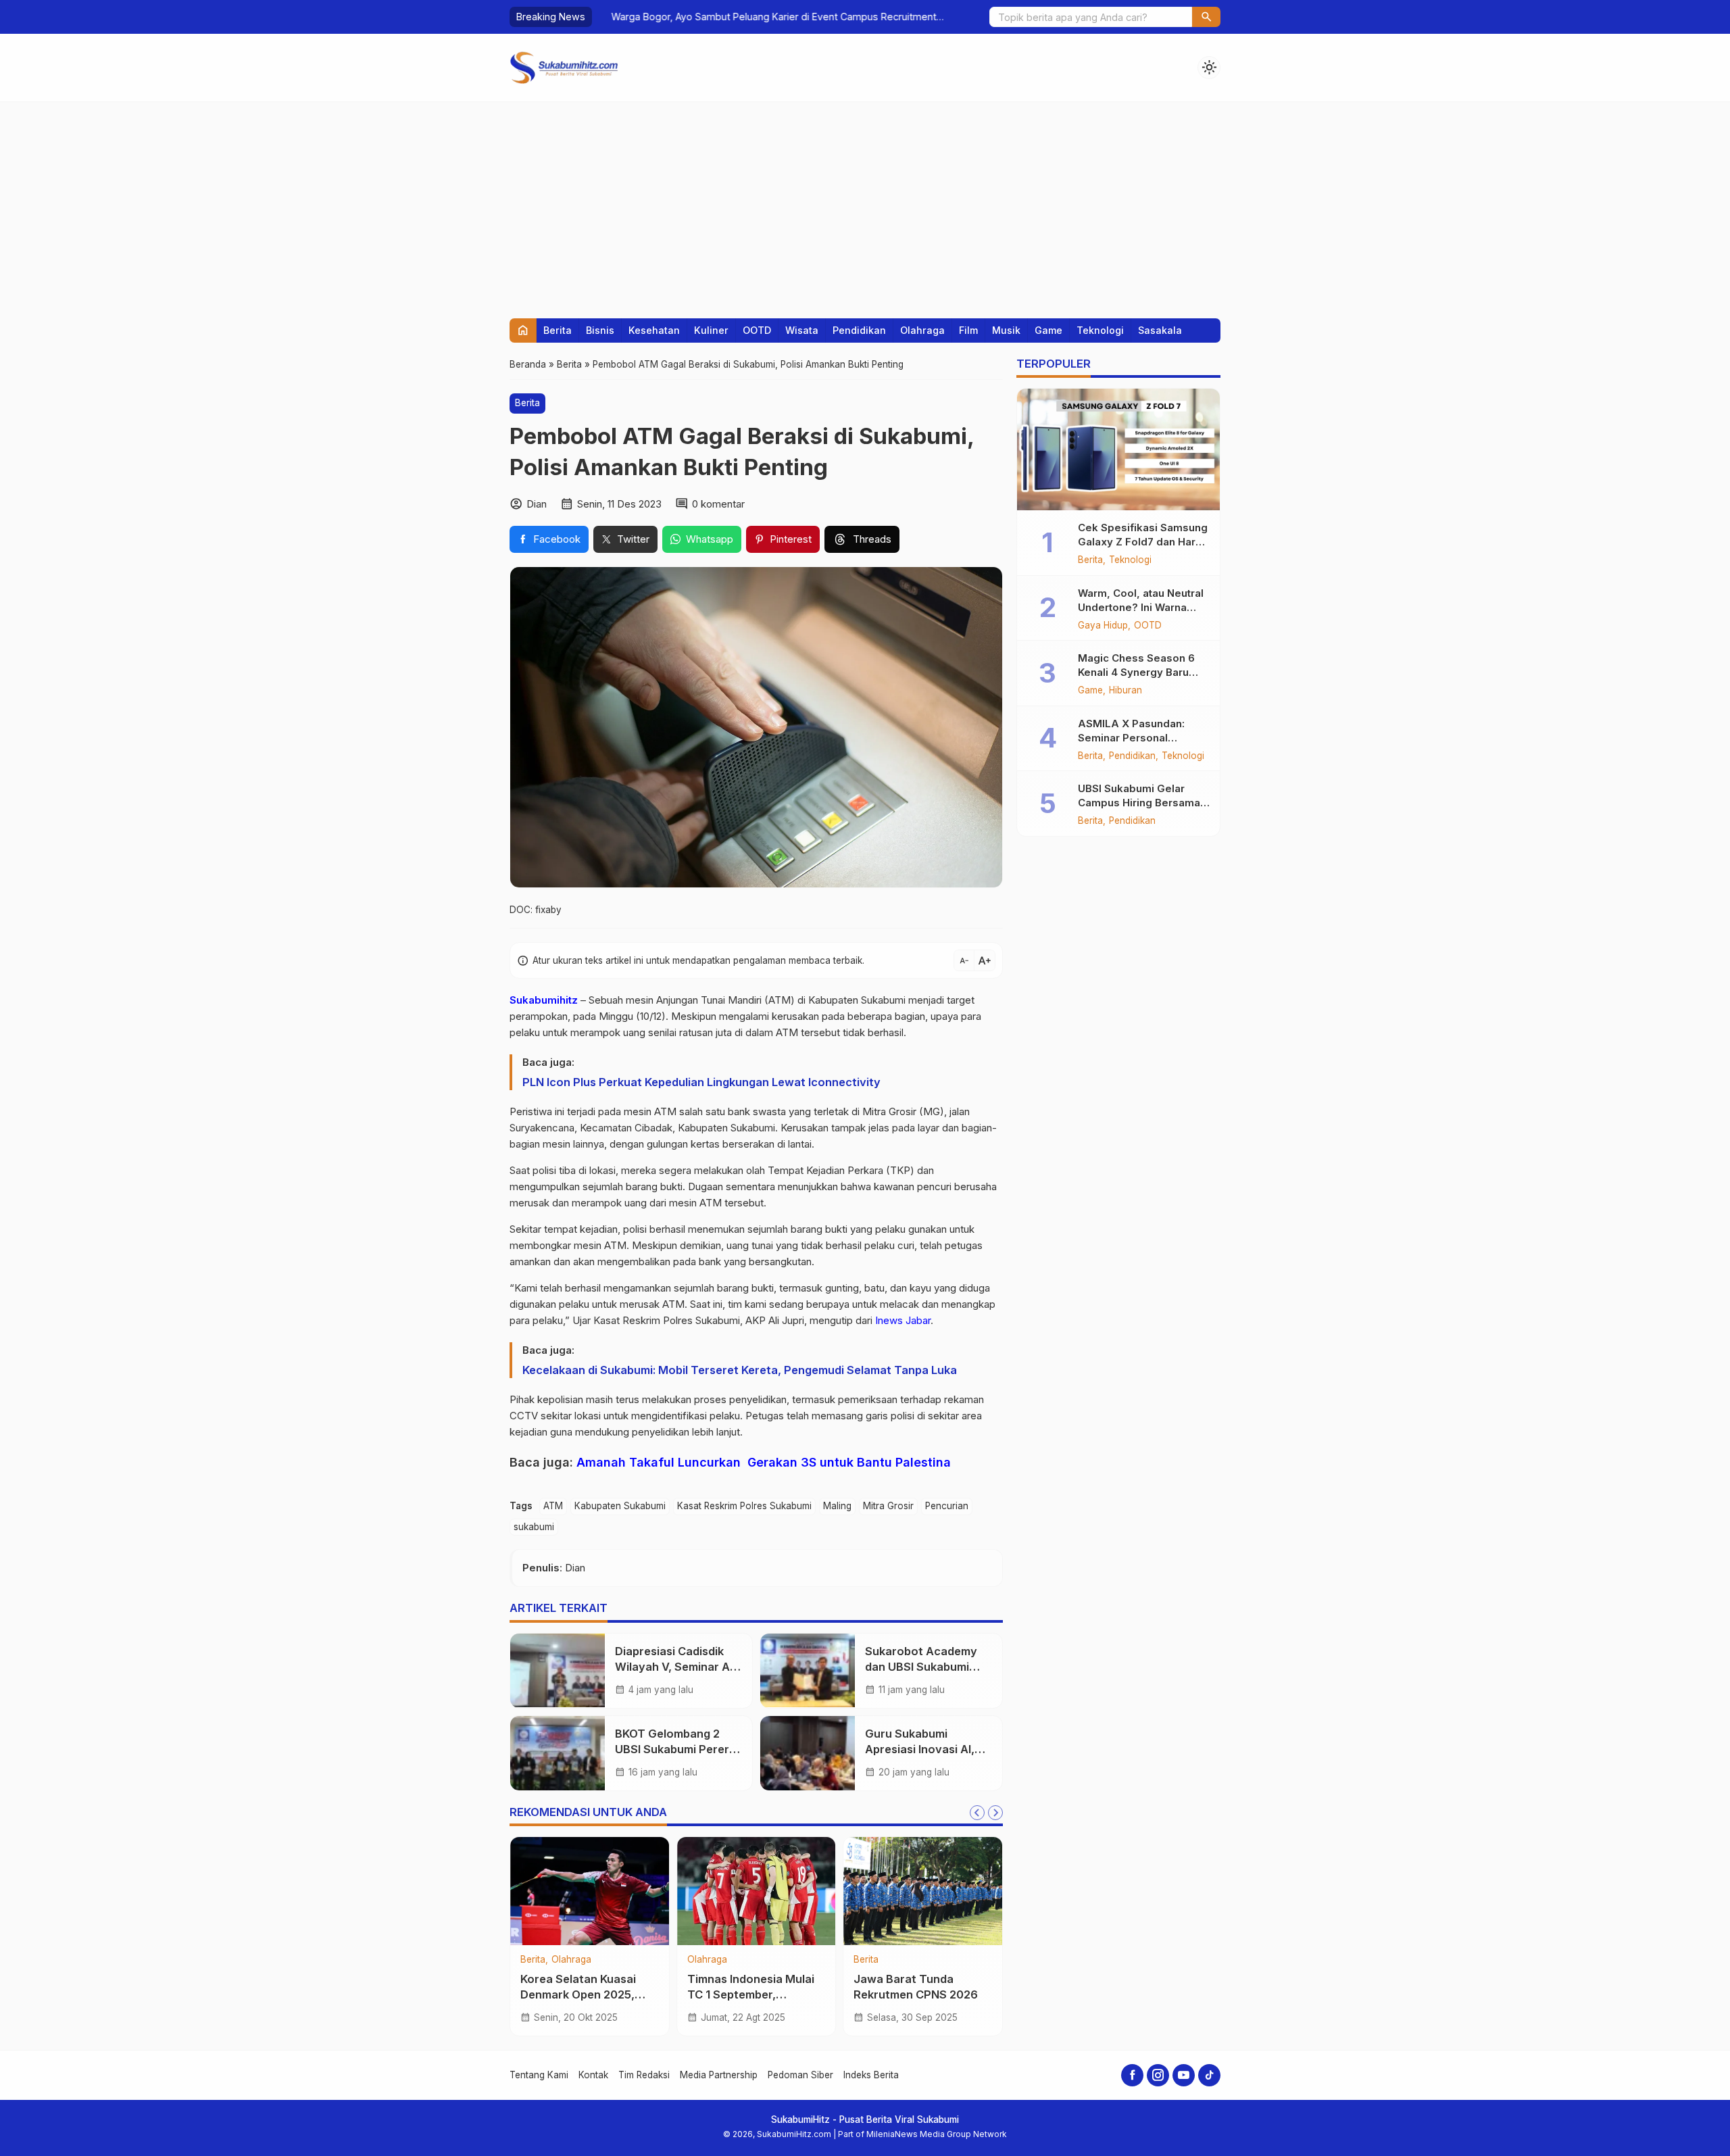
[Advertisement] (865, 203)
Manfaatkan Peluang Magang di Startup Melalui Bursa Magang (747, 1994)
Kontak (593, 2075)
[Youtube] (1184, 2075)
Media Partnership (719, 2075)
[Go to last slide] (977, 1813)
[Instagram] (1158, 2075)
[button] (1206, 17)
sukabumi (534, 1527)
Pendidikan (859, 330)
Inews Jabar (903, 1320)
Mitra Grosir (888, 1506)
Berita (558, 330)
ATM (553, 1506)
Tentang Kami (539, 2075)
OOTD (757, 330)
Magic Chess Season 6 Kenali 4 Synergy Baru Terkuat (1136, 672)
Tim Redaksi (644, 2075)
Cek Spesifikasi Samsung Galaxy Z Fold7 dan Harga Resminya (1143, 542)
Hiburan (1126, 691)
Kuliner (711, 330)
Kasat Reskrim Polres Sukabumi (744, 1506)
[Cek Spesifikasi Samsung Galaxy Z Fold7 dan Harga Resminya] (1118, 449)
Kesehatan (654, 330)
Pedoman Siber (800, 2075)
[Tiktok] (1209, 2075)
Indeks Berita (871, 2075)
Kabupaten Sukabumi (620, 1506)
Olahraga (922, 330)
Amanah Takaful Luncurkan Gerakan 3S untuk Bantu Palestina (764, 1462)
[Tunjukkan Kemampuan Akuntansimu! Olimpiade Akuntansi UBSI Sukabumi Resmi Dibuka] (590, 1891)
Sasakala (1160, 330)
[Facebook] (1132, 2075)
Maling (837, 1506)
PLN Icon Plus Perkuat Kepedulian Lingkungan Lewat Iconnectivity (701, 1082)
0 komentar (718, 504)
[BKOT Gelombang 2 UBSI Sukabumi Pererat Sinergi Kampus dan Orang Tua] (558, 1753)
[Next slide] (995, 1813)
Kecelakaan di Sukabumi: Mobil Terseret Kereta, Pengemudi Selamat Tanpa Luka (740, 1370)
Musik (1006, 330)
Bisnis (600, 330)
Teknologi (1100, 330)
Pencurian (947, 1506)
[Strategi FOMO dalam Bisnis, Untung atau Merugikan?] (923, 1891)
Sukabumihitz (544, 1000)
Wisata (802, 330)
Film (968, 330)
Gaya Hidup (1103, 626)
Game (1048, 330)
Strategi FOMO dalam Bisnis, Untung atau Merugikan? (912, 1994)
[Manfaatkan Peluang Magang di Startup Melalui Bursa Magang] (757, 1891)
